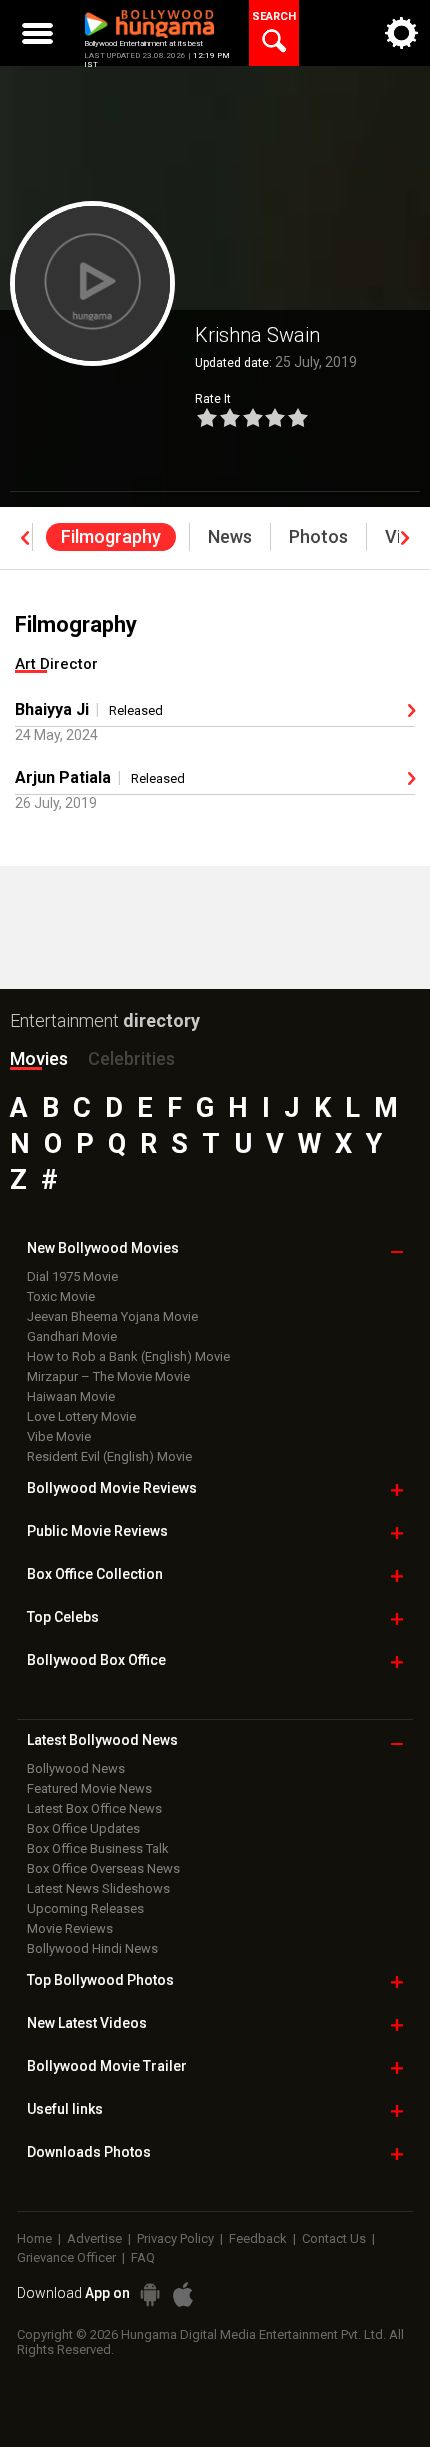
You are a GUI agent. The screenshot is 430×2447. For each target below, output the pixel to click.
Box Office (95, 1574)
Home (34, 2238)
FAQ (143, 2257)
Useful (65, 2109)
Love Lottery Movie (81, 1416)
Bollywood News (76, 1768)
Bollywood (107, 2066)
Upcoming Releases (85, 1908)
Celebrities (131, 1058)
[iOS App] (183, 2294)
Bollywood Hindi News (92, 1948)
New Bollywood (103, 1248)
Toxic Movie (61, 1296)
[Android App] (150, 2294)
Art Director (56, 664)
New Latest (87, 2023)
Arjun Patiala (63, 777)
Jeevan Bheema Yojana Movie (112, 1316)
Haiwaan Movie (71, 1396)
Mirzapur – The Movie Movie (108, 1376)
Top (63, 1617)
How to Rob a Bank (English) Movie (128, 1356)
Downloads (89, 2152)
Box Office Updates (83, 1828)
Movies (39, 1058)
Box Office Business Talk (98, 1848)
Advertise (94, 2238)
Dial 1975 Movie (72, 1276)
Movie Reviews (70, 1928)
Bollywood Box (96, 1660)
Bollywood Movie (112, 1488)
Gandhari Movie (72, 1336)
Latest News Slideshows (98, 1888)
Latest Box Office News (94, 1808)
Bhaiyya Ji (52, 709)
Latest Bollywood (102, 1740)
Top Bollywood (100, 1980)
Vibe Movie (59, 1436)
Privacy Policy (175, 2238)
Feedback (258, 2238)
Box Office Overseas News (103, 1868)
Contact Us (334, 2238)
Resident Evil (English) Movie (109, 1456)
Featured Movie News (89, 1788)
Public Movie (97, 1531)
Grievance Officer (66, 2257)
